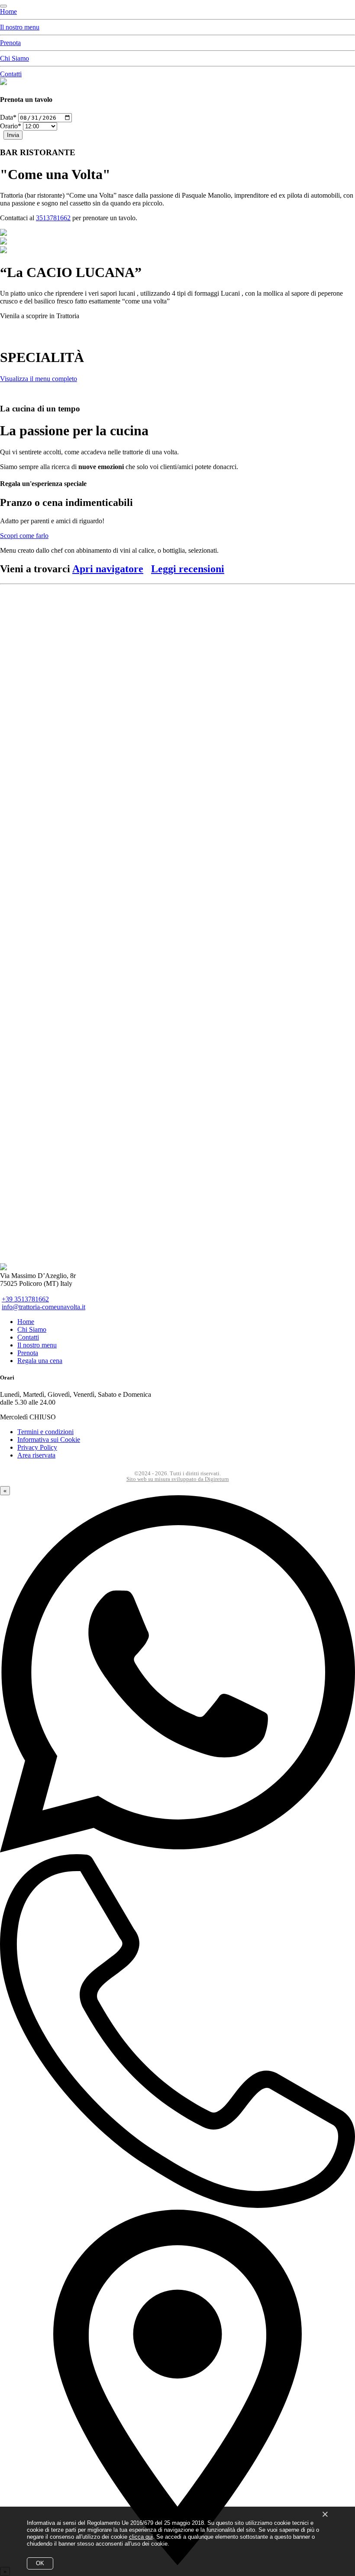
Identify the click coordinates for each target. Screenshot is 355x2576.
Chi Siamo (15, 58)
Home (8, 11)
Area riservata (36, 1455)
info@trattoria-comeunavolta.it (44, 1307)
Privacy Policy (37, 1447)
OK (40, 2563)
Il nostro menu (20, 27)
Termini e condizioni (45, 1432)
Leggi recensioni (188, 569)
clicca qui (141, 2537)
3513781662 (53, 218)
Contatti (11, 74)
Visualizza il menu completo (39, 379)
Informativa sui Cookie (49, 1440)
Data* (8, 117)
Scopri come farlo (24, 536)
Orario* (11, 126)
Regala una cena (40, 1361)
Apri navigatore (108, 569)
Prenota (10, 43)
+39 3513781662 (25, 1299)
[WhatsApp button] (177, 1850)
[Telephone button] (177, 2206)
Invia (13, 135)
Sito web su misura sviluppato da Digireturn (178, 1479)
